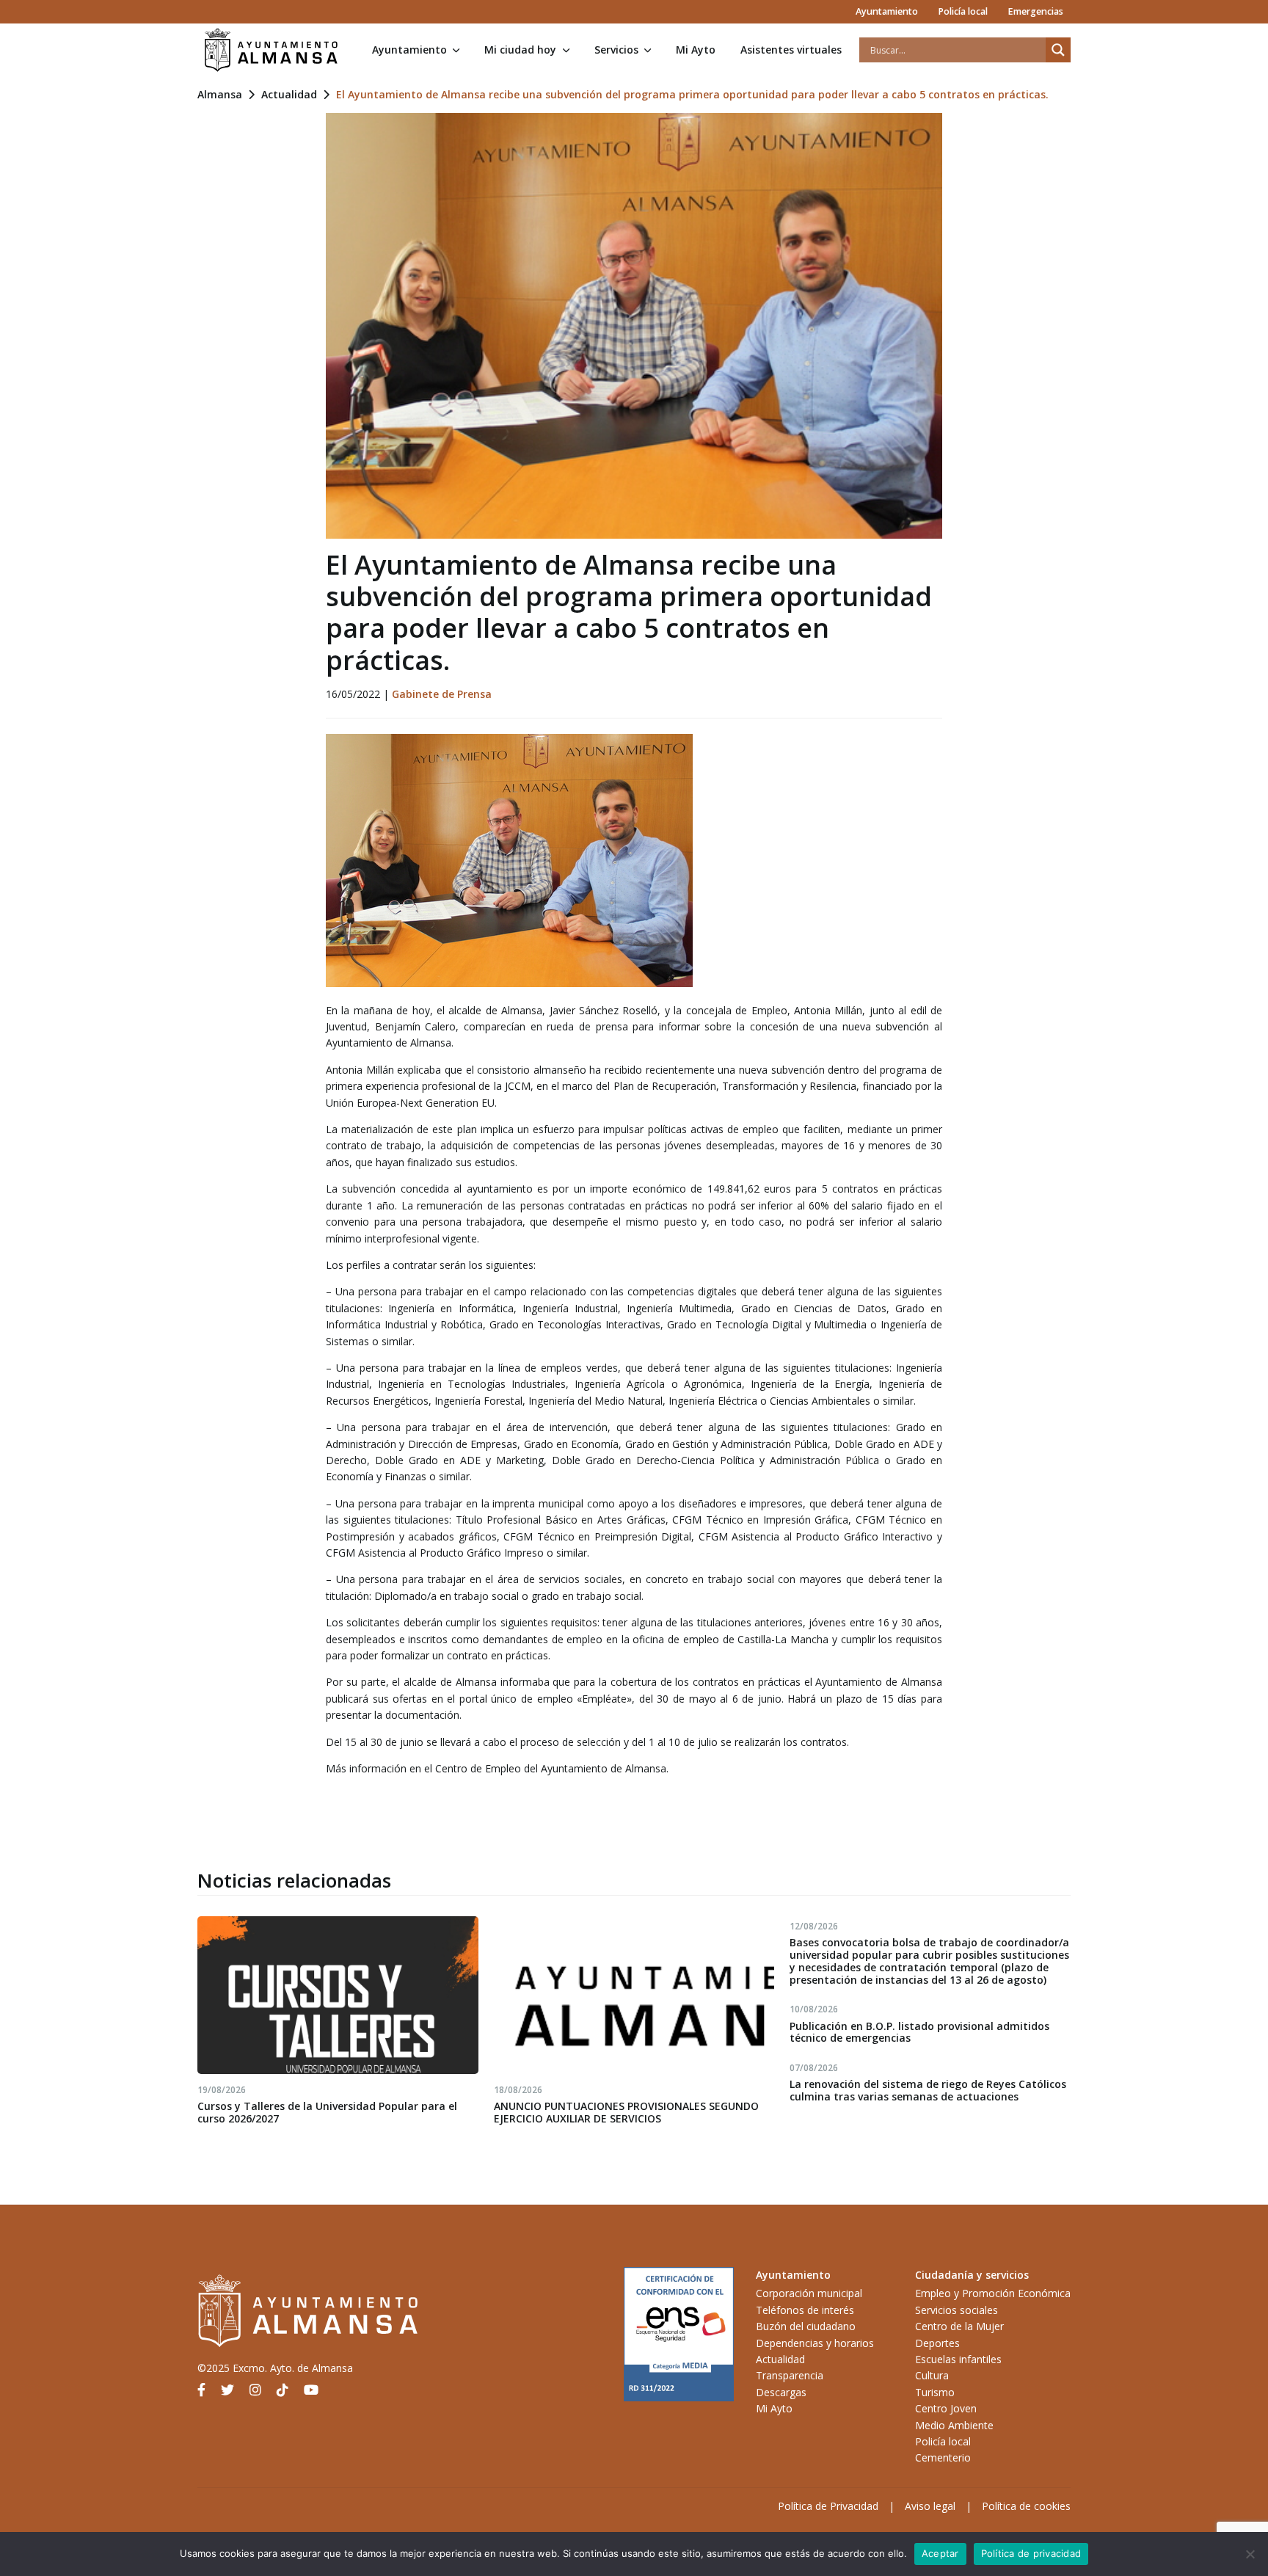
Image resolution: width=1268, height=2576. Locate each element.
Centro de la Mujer (959, 2326)
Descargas (781, 2392)
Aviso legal (930, 2506)
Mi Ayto (696, 50)
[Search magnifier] (1058, 50)
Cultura (932, 2375)
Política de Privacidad (828, 2506)
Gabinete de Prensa (442, 694)
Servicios (616, 50)
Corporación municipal (809, 2293)
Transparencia (790, 2375)
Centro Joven (946, 2408)
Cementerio (943, 2457)
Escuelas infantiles (958, 2359)
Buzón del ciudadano (806, 2326)
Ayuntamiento (887, 11)
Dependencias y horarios (815, 2343)
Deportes (937, 2343)
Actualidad (289, 94)
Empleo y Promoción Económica (993, 2293)
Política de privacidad (1031, 2553)
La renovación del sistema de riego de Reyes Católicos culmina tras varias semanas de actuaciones (928, 2090)
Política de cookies (1026, 2506)
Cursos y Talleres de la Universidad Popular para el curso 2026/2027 (327, 2112)
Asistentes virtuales (791, 50)
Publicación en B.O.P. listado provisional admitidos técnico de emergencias (919, 2032)
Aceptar (940, 2553)
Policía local (963, 11)
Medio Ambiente (954, 2425)
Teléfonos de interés (805, 2310)
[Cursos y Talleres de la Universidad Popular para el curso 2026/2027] (338, 1995)
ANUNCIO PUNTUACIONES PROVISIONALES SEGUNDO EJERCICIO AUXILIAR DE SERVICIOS (626, 2112)
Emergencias (1035, 11)
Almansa (220, 94)
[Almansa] (271, 50)
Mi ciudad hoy (520, 50)
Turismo (935, 2392)
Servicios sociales (957, 2310)
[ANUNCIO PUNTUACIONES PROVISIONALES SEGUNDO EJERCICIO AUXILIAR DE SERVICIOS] (634, 1995)
